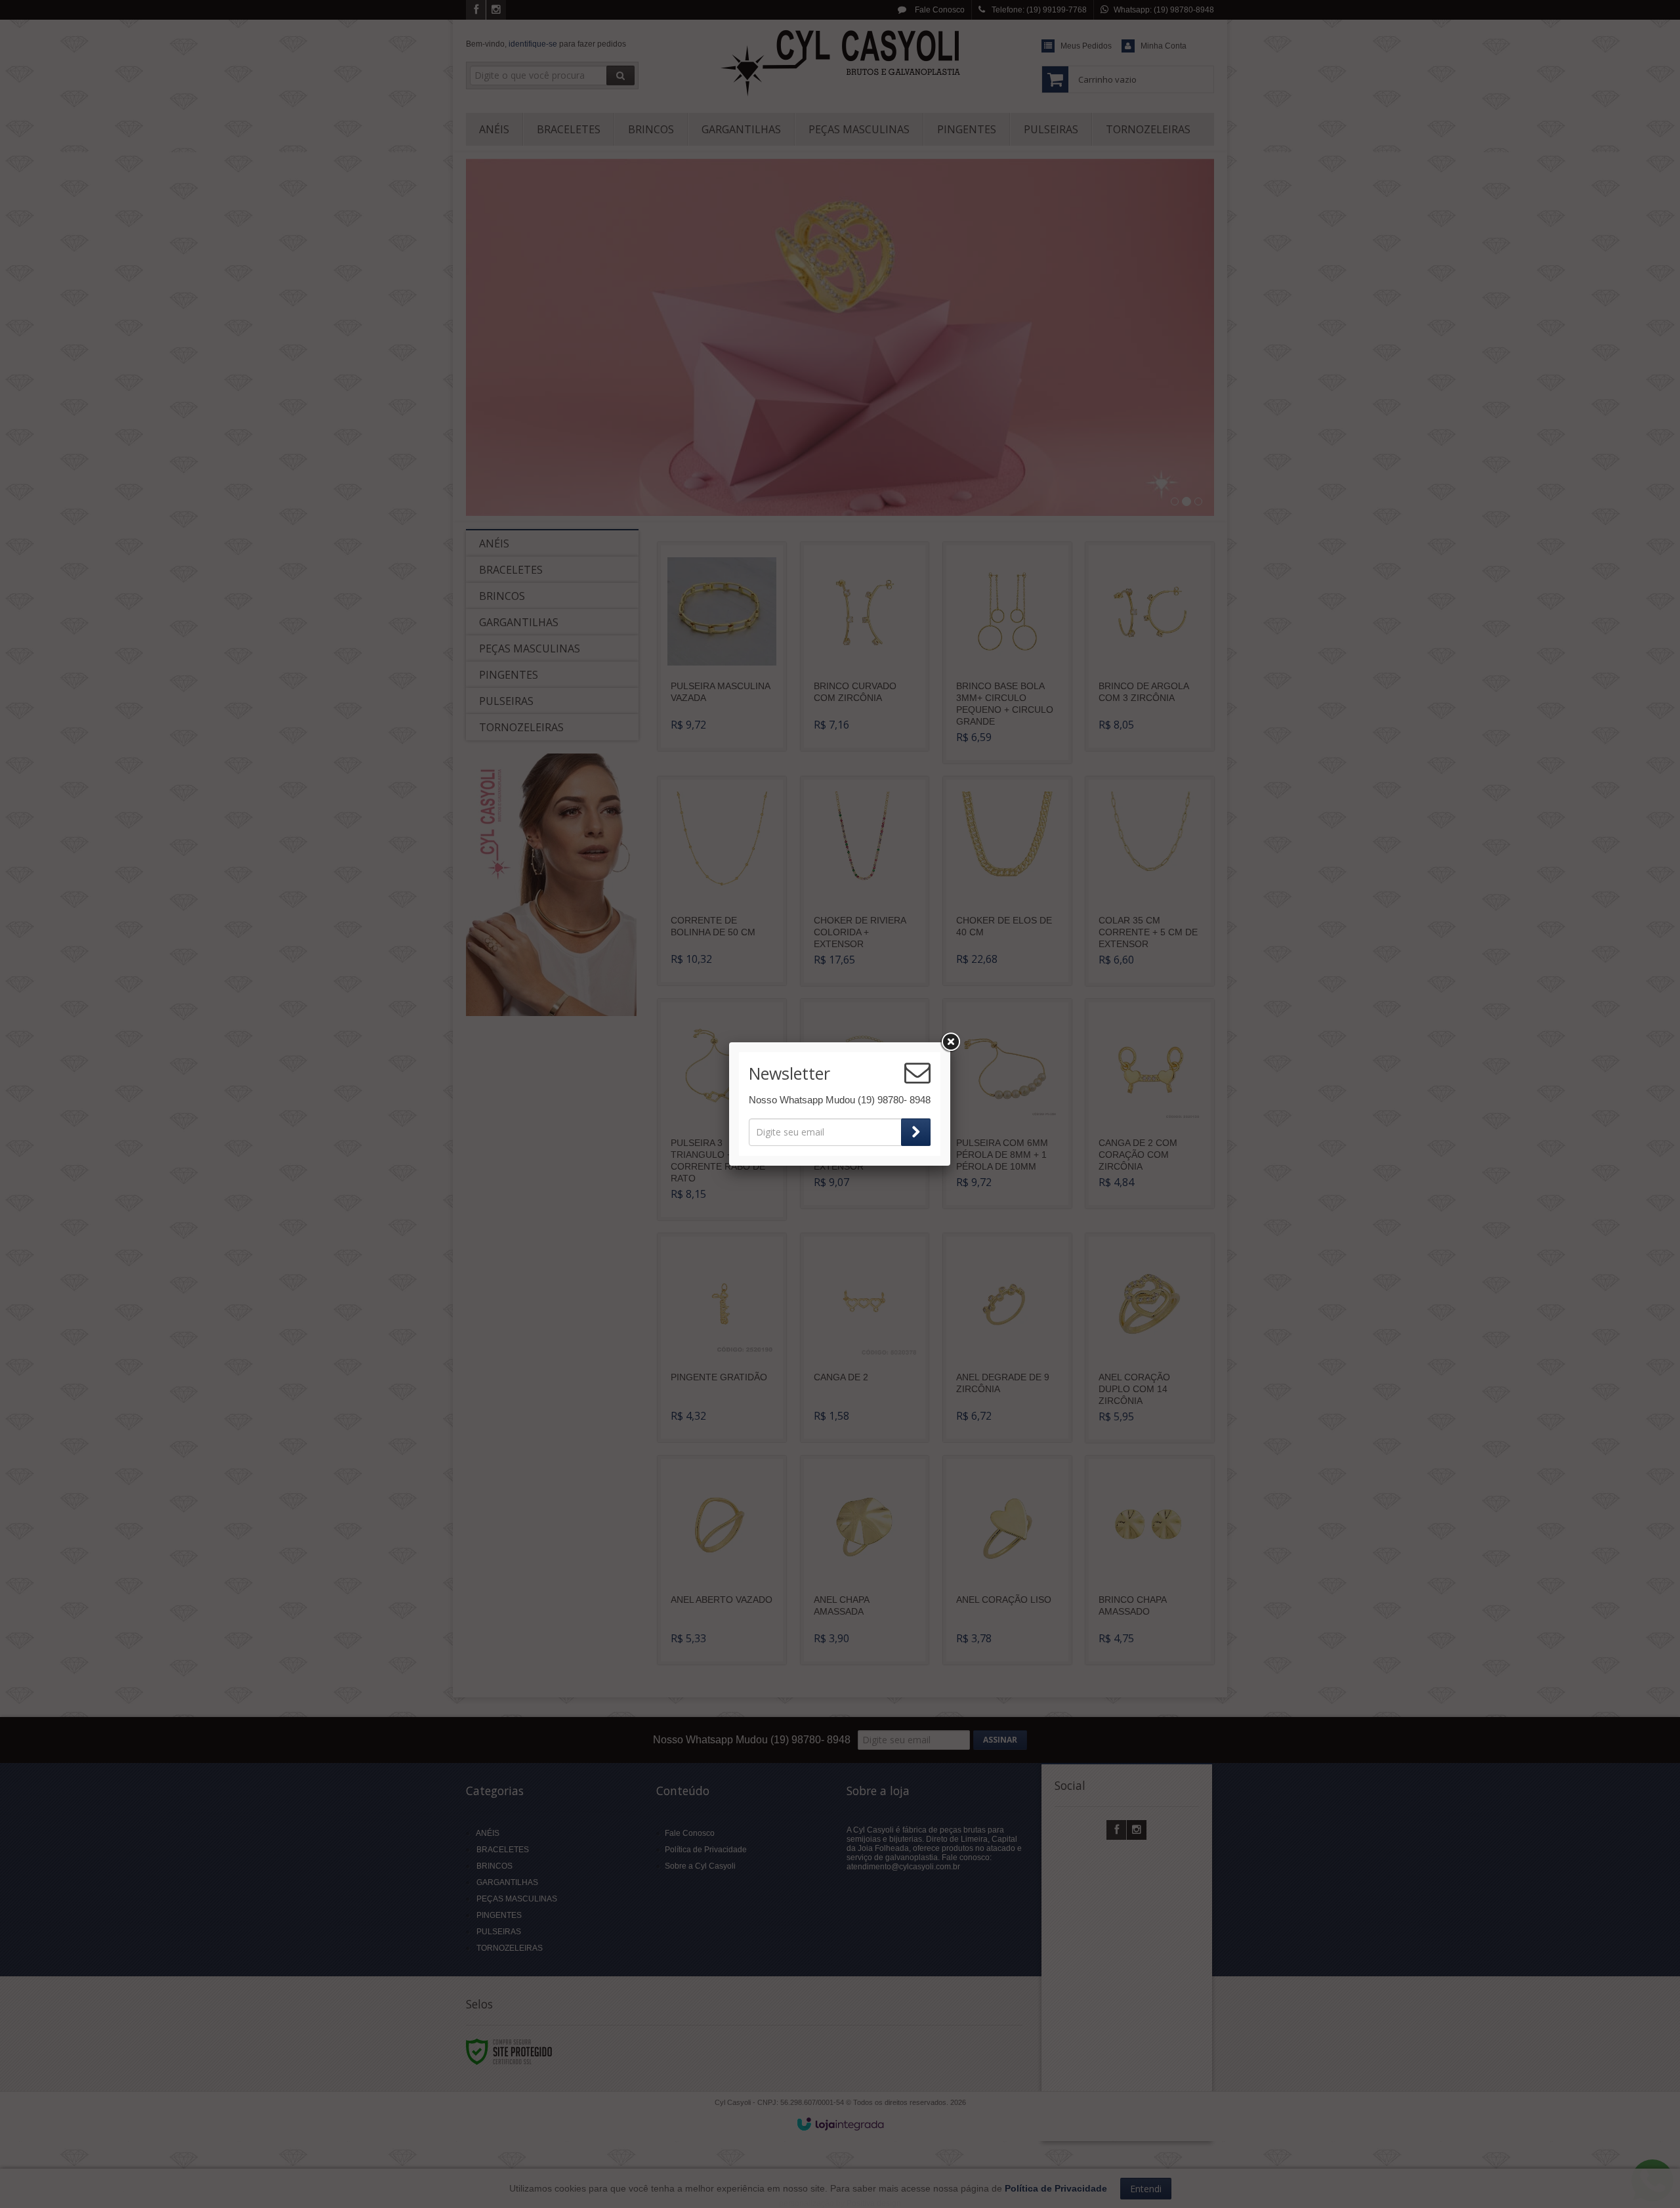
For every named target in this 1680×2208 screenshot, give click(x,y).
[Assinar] (916, 1132)
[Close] (950, 1042)
